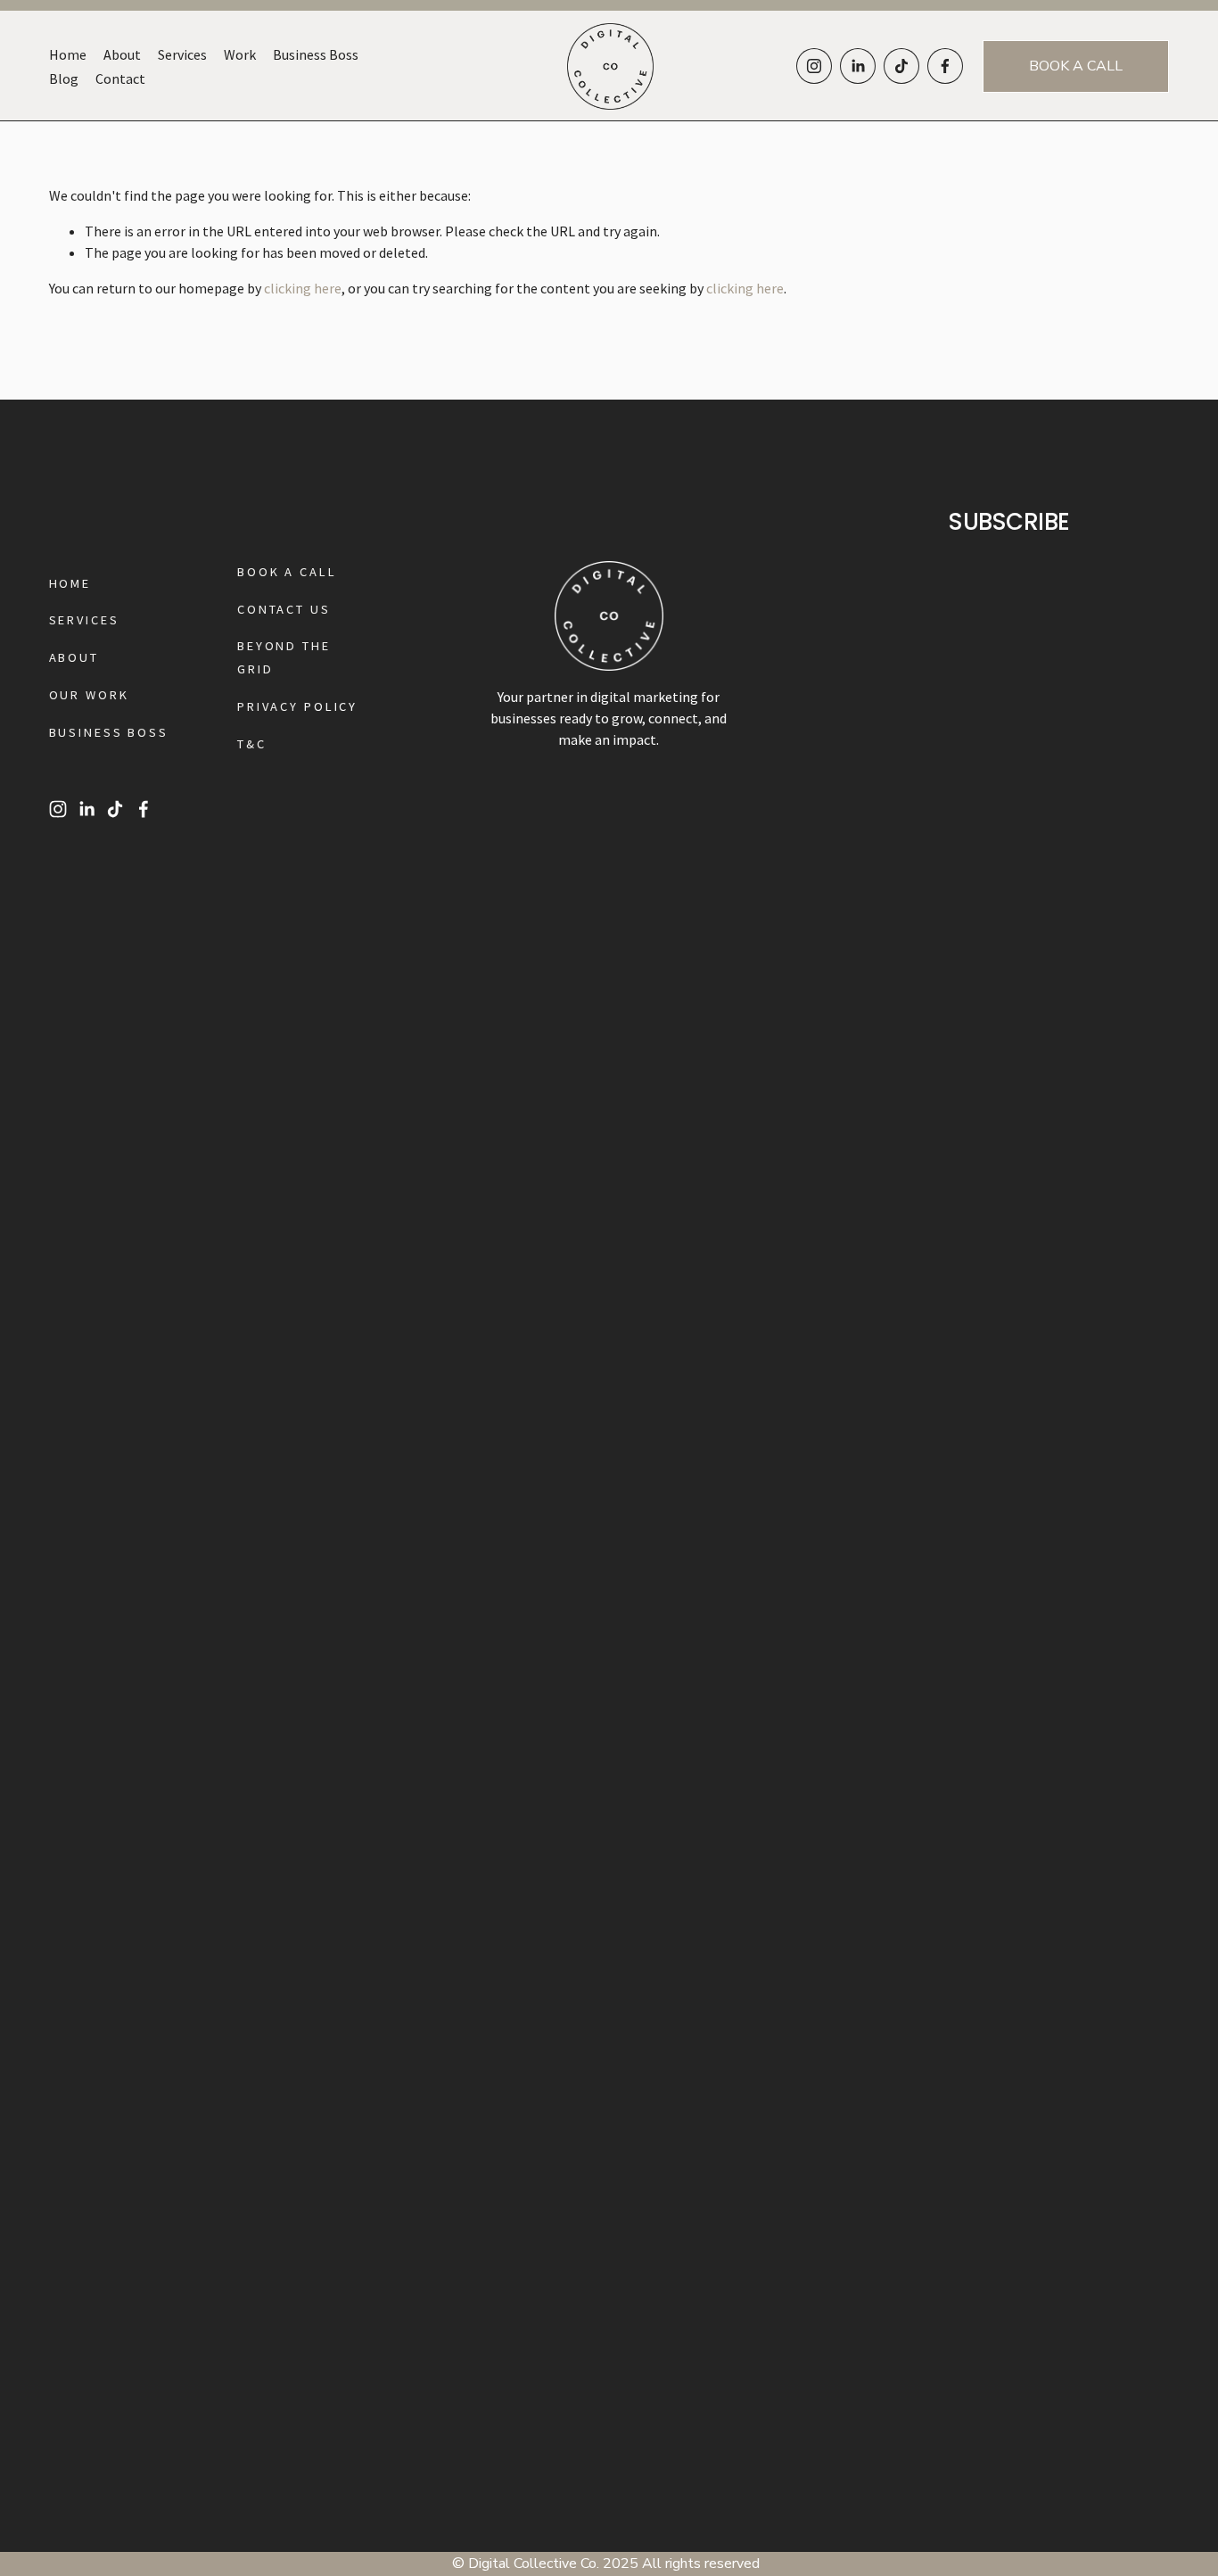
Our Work (89, 695)
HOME (70, 583)
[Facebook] (945, 66)
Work (240, 54)
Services (182, 54)
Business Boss (316, 54)
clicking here (303, 288)
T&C (252, 744)
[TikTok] (901, 66)
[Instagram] (814, 66)
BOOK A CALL (1076, 66)
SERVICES (84, 620)
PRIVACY (268, 706)
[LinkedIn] (858, 66)
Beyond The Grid (284, 657)
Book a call (287, 572)
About (122, 54)
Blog (64, 78)
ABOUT (74, 657)
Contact (120, 78)
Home (68, 54)
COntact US (284, 609)
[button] (152, 1105)
